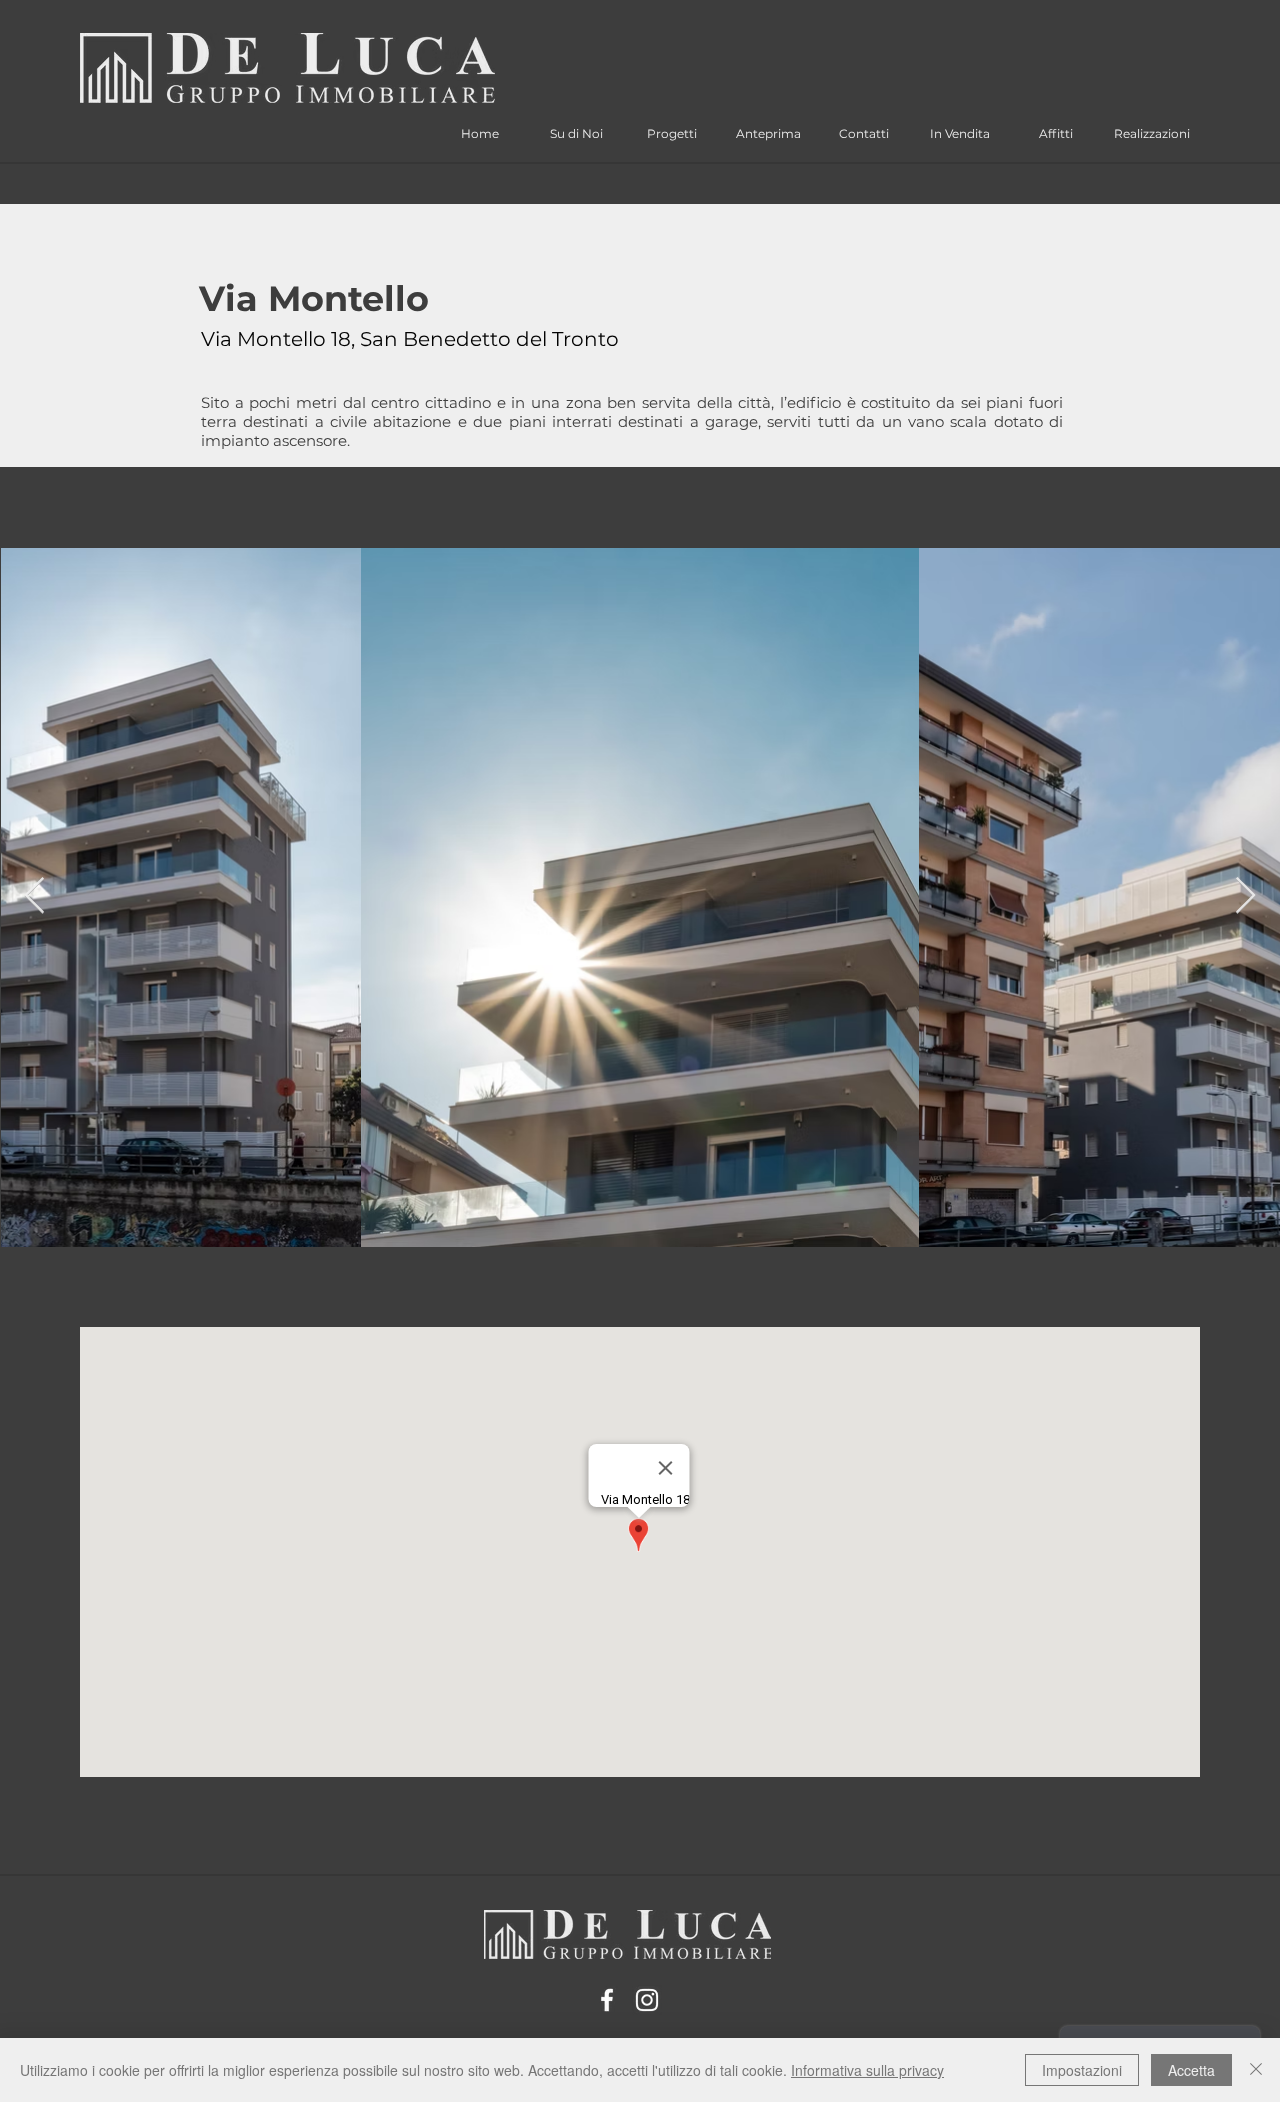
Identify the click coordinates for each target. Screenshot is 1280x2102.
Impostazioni (1082, 2070)
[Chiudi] (1256, 2070)
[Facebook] (607, 2000)
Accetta (1191, 2070)
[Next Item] (1245, 896)
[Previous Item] (34, 896)
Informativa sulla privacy (867, 2070)
